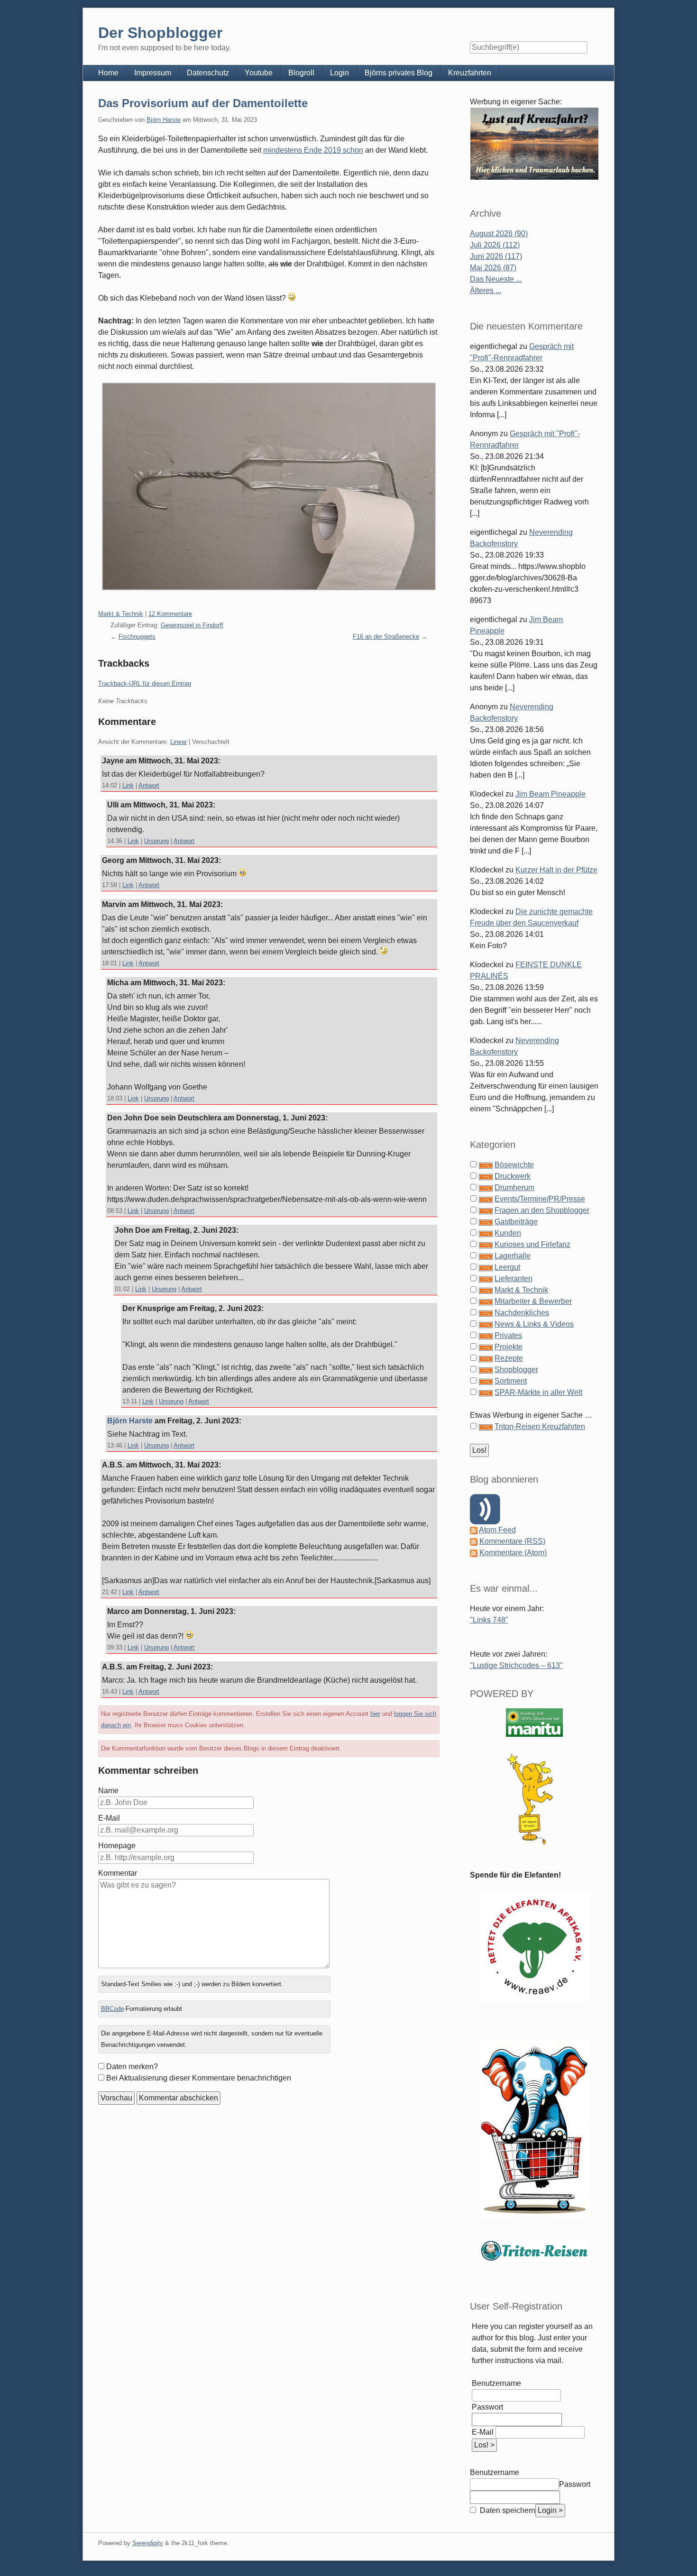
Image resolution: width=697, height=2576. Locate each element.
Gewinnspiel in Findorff (192, 625)
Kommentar (118, 1873)
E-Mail (109, 1818)
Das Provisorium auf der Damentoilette (203, 103)
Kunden (508, 1233)
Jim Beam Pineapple (550, 794)
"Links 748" (489, 1620)
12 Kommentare (170, 614)
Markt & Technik (121, 614)
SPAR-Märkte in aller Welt (538, 1392)
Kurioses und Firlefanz (532, 1244)
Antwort (149, 785)
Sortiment (511, 1381)
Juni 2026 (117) (496, 256)
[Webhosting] (534, 1722)
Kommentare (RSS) (512, 1541)
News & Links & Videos (534, 1324)
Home (108, 73)
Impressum (153, 73)
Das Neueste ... (496, 279)
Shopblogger (516, 1370)
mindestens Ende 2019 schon (313, 150)
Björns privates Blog (399, 73)
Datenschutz (208, 73)
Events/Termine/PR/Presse (540, 1199)
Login (339, 73)
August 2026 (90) (499, 234)
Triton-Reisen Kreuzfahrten (540, 1426)
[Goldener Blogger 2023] (534, 1799)
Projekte (509, 1347)
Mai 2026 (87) (493, 268)
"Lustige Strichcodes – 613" (516, 1665)
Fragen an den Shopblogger (542, 1210)
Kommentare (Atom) (513, 1553)
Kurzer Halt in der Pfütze (556, 870)
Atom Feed (497, 1530)
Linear (179, 742)
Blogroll (301, 73)
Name (108, 1791)
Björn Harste (164, 120)
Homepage (117, 1846)
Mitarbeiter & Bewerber (533, 1301)
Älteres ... (486, 290)
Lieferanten (514, 1279)
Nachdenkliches (522, 1313)
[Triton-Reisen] (534, 2251)
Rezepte (509, 1358)
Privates (508, 1335)
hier (375, 1714)
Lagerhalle (513, 1256)
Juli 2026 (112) (495, 245)
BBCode (112, 2009)
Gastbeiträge (516, 1222)
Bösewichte (514, 1165)
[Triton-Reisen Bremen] (534, 143)
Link (128, 785)
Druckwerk (513, 1176)
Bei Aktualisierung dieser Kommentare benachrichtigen (199, 2078)
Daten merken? (132, 2067)
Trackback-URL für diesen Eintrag (145, 683)
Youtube (259, 73)
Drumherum (514, 1187)
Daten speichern (507, 2510)
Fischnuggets (137, 637)
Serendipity (148, 2543)
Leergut (507, 1267)
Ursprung (156, 841)
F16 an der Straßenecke (386, 637)
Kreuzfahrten (470, 73)
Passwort (487, 2407)
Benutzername (496, 2383)
